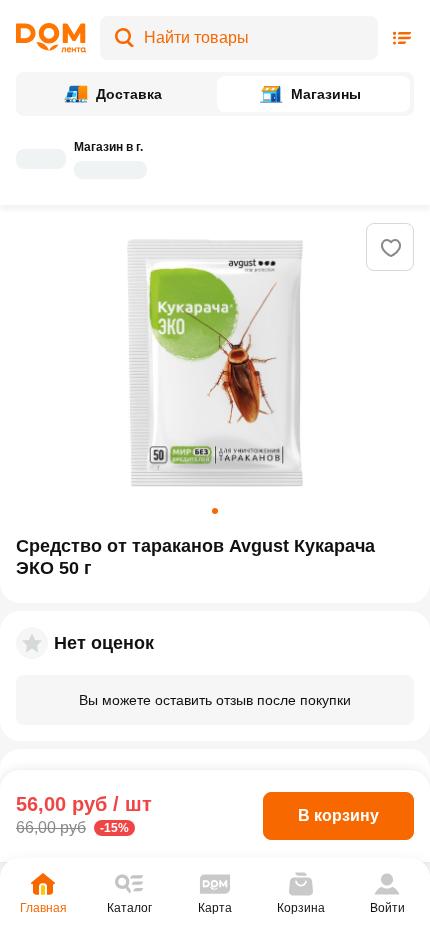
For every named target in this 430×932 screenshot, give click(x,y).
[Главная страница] (51, 38)
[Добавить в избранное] (391, 248)
